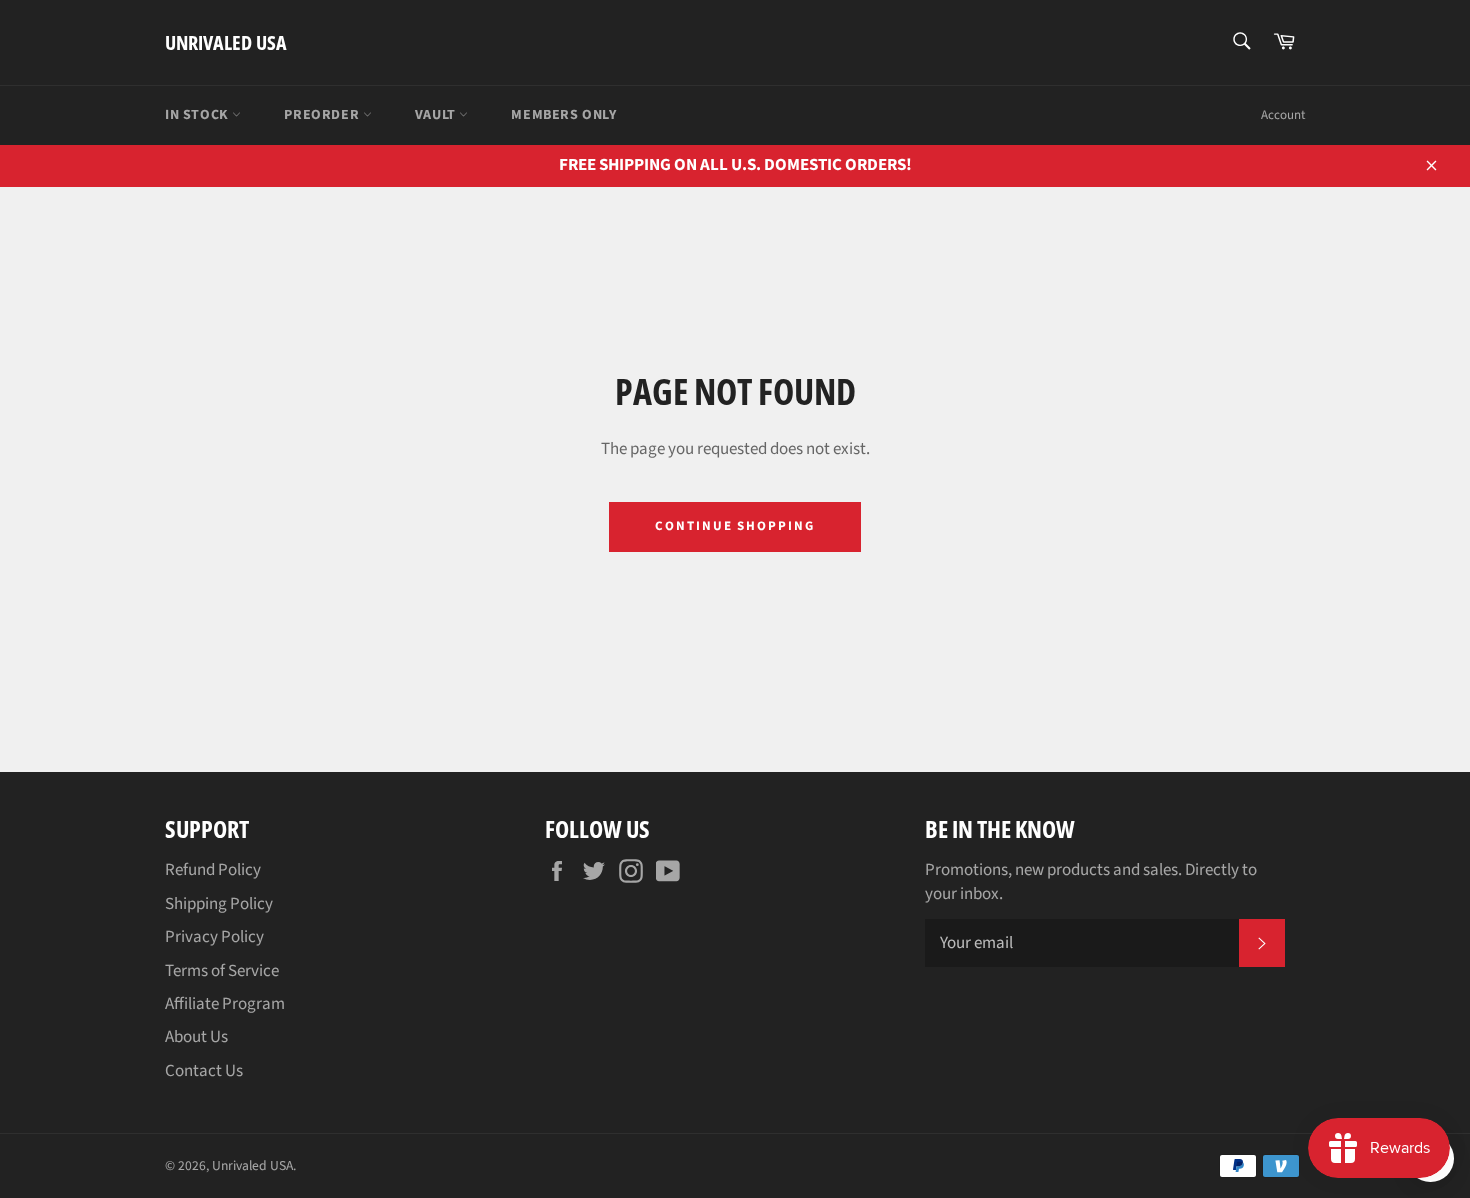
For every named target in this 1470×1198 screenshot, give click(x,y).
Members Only (563, 115)
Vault (437, 115)
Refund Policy (213, 870)
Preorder (323, 115)
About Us (196, 1037)
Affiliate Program (225, 1004)
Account (1283, 115)
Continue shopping (735, 526)
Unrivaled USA (226, 42)
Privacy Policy (214, 937)
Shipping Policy (219, 904)
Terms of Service (222, 971)
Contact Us (204, 1071)
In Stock (198, 115)
